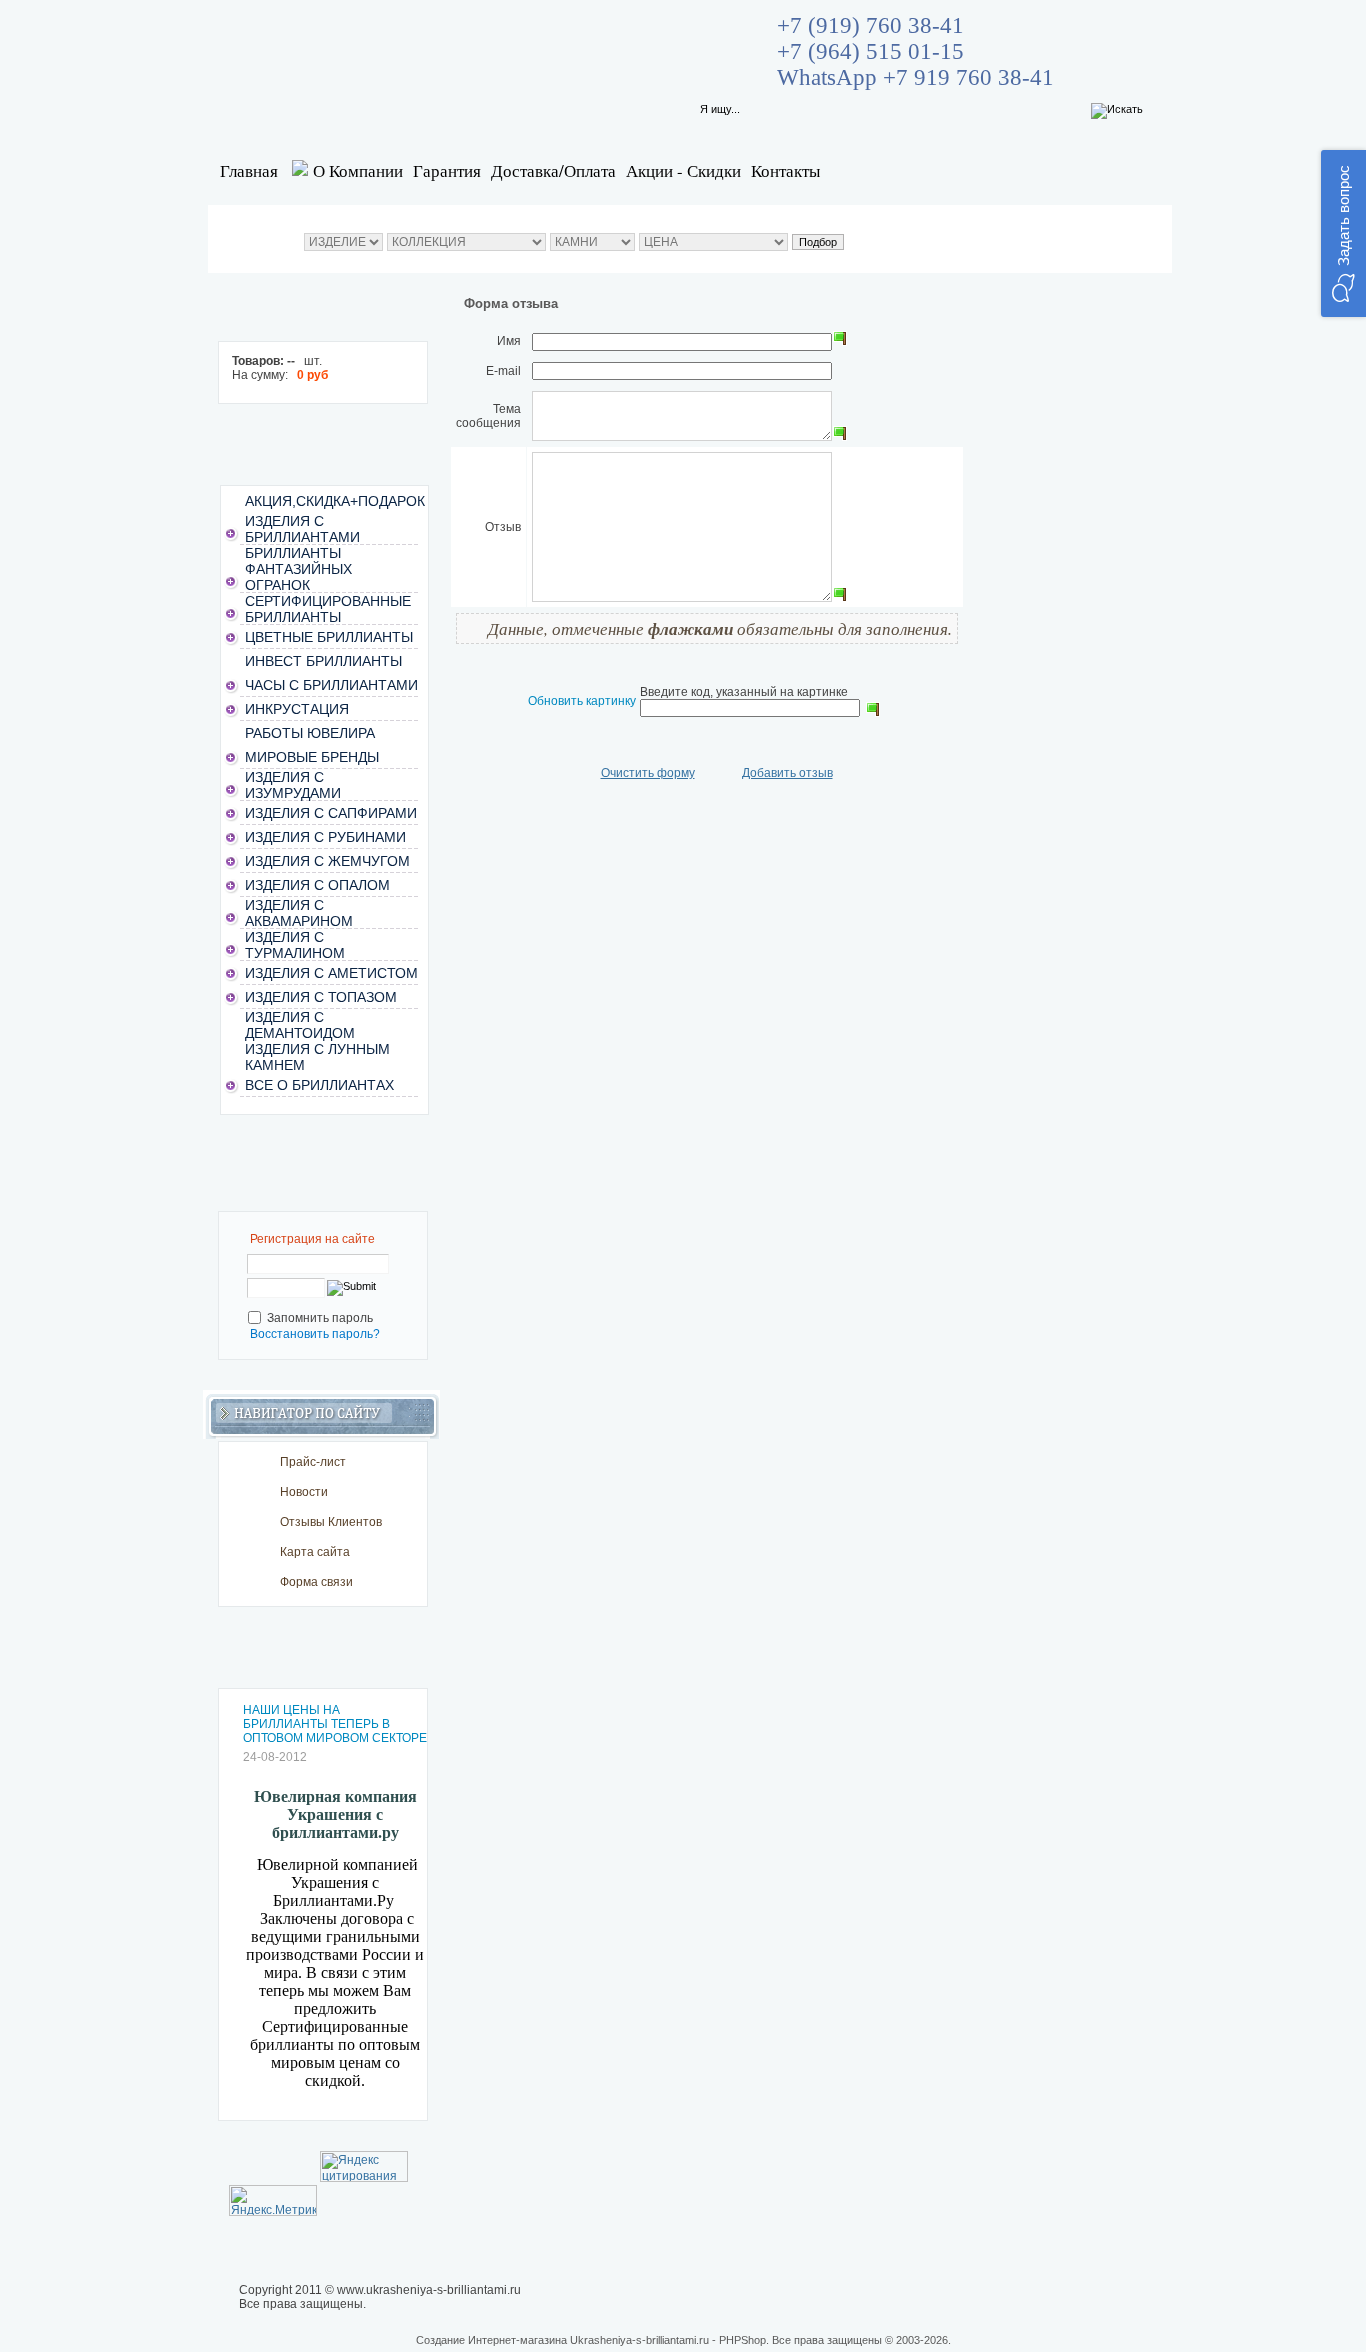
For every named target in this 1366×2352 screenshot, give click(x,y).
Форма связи (316, 1582)
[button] (1343, 233)
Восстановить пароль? (315, 1334)
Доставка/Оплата (553, 170)
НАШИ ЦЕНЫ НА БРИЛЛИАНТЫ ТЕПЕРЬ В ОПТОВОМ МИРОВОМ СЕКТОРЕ (335, 1724)
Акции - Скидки (683, 170)
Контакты (785, 170)
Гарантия (447, 170)
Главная (249, 170)
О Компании (358, 170)
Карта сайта (315, 1552)
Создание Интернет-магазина (491, 2340)
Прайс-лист (313, 1462)
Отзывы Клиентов (331, 1522)
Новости (304, 1492)
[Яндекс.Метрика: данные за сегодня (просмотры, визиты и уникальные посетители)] (273, 2200)
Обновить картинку (582, 701)
